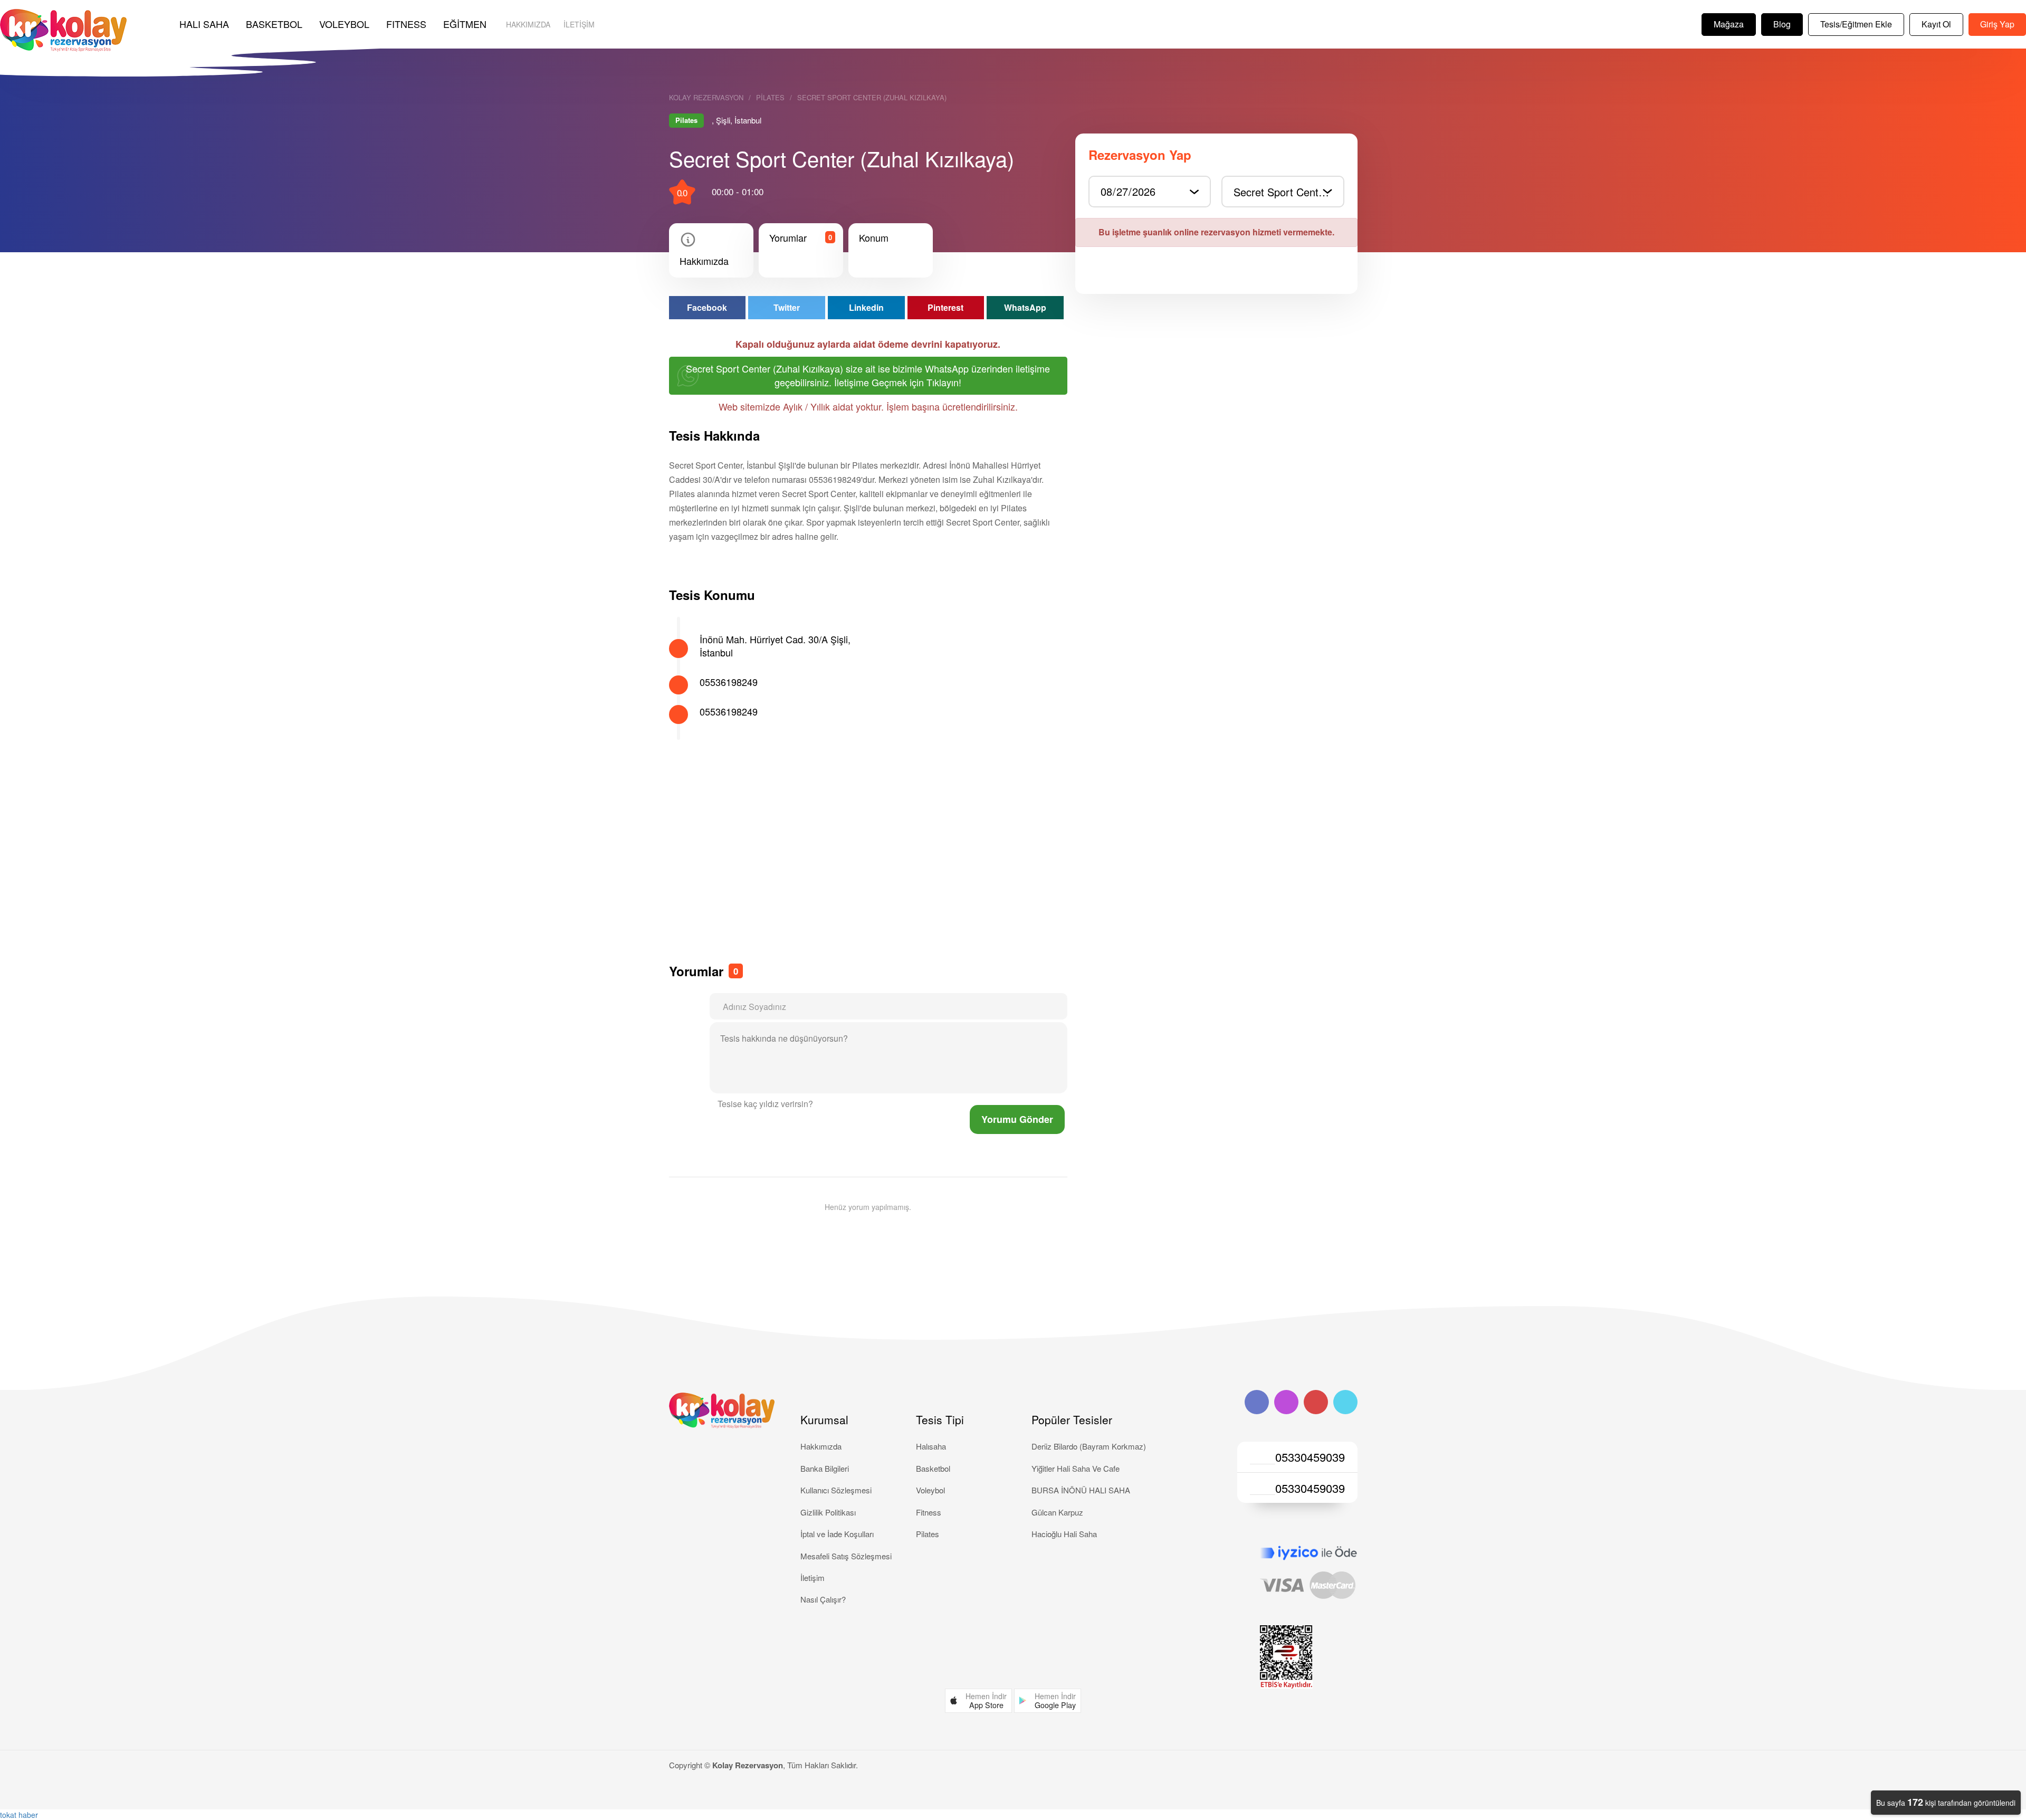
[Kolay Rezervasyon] (63, 30)
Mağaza (1729, 24)
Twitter (787, 307)
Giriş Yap (1997, 24)
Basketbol (274, 24)
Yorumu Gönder (1017, 1119)
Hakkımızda (528, 24)
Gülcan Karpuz (1057, 1512)
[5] (843, 1106)
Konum (874, 238)
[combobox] (1283, 191)
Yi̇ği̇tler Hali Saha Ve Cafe (1076, 1468)
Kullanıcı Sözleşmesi (836, 1490)
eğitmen (465, 24)
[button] (978, 1701)
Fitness (929, 1512)
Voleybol (344, 24)
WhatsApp (1025, 307)
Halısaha (931, 1446)
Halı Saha (204, 24)
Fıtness (406, 24)
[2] (830, 1106)
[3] (834, 1106)
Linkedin (866, 307)
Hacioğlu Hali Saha (1064, 1534)
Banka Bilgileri (825, 1468)
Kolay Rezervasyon (706, 98)
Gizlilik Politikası (828, 1512)
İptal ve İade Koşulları (837, 1534)
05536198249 (729, 682)
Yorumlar (788, 238)
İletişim (579, 24)
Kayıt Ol (1936, 24)
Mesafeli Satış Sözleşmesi (846, 1556)
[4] (838, 1106)
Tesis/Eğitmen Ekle (1856, 24)
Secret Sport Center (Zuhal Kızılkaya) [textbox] (1288, 192)
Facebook (707, 307)
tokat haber (19, 1815)
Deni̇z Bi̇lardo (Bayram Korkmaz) (1089, 1446)
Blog (1782, 24)
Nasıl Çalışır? (823, 1599)
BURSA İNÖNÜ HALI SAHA (1081, 1490)
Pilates (770, 98)
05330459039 (1310, 1457)
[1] (826, 1106)
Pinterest (945, 307)
